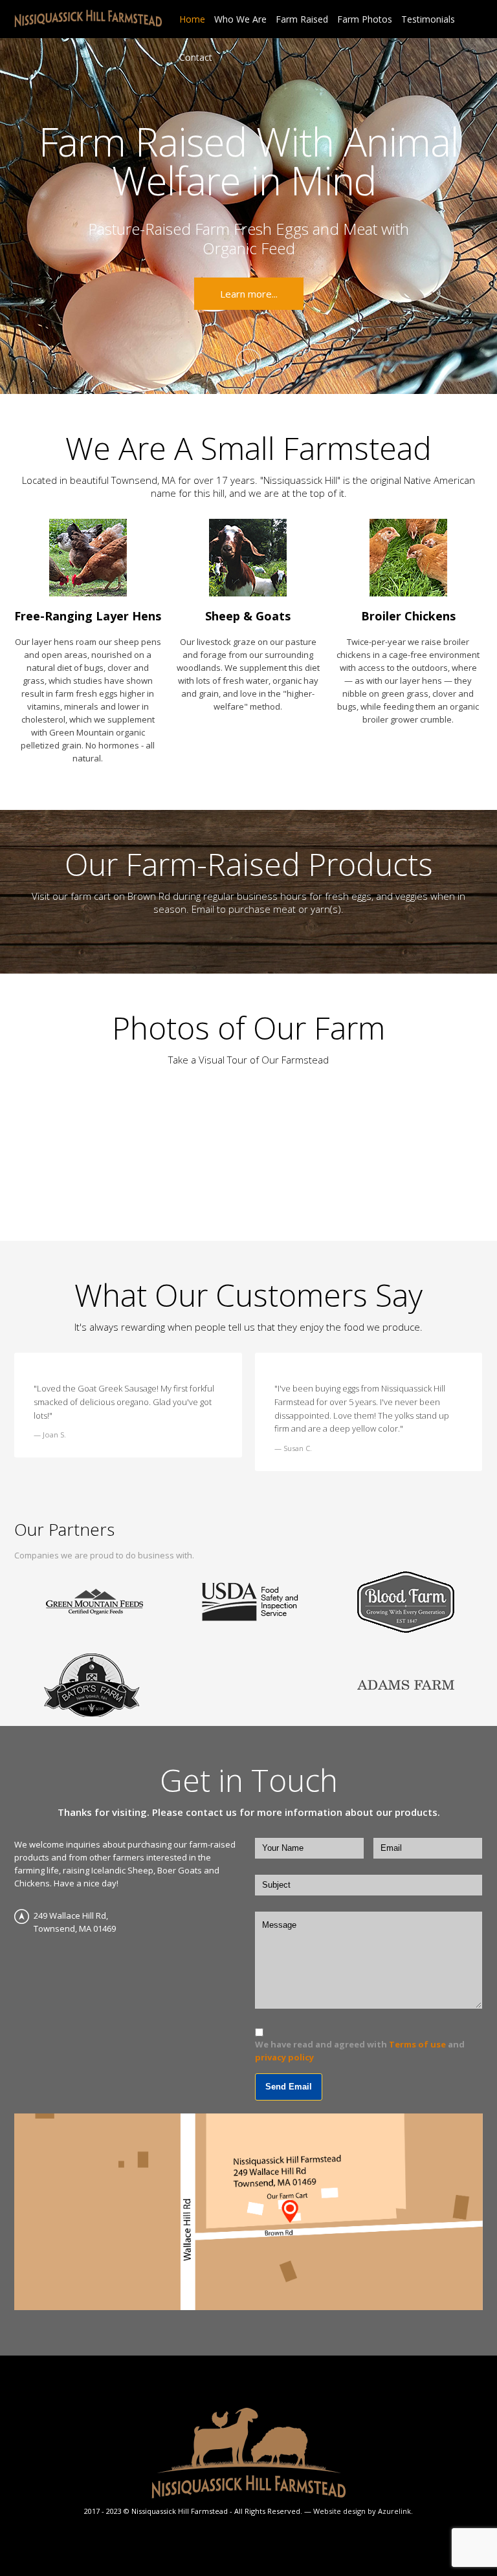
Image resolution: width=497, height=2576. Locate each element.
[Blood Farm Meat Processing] (406, 1602)
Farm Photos (365, 19)
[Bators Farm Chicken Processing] (91, 1684)
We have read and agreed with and (360, 2051)
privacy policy (284, 2057)
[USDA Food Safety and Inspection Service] (250, 1602)
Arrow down (248, 362)
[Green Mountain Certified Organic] (94, 1602)
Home (192, 19)
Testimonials (428, 19)
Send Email (289, 2087)
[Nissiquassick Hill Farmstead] (88, 17)
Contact (196, 57)
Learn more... (249, 294)
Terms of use (417, 2044)
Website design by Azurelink (362, 2511)
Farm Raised (302, 19)
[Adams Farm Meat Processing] (406, 1684)
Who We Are (240, 19)
